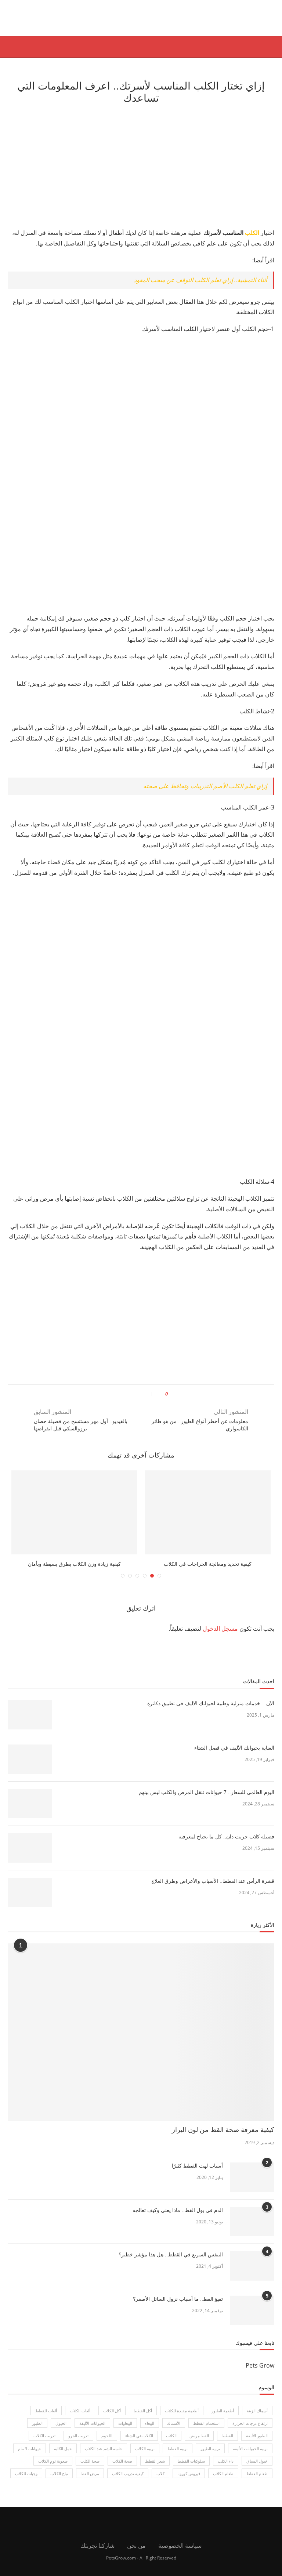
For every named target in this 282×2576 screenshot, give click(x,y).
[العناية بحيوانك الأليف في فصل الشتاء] (30, 1766)
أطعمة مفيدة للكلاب (182, 2418)
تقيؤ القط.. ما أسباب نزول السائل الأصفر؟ (178, 2306)
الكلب (252, 233)
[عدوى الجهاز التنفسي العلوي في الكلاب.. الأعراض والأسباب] (74, 1512)
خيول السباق (257, 2468)
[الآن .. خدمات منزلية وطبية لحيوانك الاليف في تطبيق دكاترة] (30, 1722)
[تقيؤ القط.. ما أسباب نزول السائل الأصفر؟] (252, 2317)
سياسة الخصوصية (180, 2553)
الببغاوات (125, 2431)
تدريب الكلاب (44, 2443)
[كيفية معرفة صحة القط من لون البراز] (141, 2039)
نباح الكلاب (59, 2481)
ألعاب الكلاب (80, 2418)
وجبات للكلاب (26, 2481)
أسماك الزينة (257, 2418)
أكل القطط (143, 2418)
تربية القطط (178, 2455)
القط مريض (199, 2443)
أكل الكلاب (112, 2418)
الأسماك (174, 2431)
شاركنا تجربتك (97, 2553)
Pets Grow (260, 2372)
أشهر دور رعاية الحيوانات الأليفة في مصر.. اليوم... (208, 1564)
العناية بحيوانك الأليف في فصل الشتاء (234, 1755)
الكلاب (171, 2443)
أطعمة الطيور (223, 2418)
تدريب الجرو (78, 2443)
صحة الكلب (90, 2468)
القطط (227, 2443)
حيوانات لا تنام (30, 2455)
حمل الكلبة (63, 2455)
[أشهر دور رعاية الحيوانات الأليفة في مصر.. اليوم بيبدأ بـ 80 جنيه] (208, 1512)
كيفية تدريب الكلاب (128, 2481)
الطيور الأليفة (257, 2443)
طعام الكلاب (223, 2481)
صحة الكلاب (122, 2468)
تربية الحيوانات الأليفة (250, 2455)
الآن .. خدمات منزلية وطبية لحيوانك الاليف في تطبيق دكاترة (211, 1710)
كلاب (160, 2481)
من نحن (136, 2553)
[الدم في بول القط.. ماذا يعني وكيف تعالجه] (252, 2228)
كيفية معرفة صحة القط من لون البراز (223, 2137)
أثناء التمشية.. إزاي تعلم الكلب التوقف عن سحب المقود (200, 280)
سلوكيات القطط (191, 2468)
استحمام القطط (206, 2431)
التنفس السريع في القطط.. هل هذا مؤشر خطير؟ (171, 2262)
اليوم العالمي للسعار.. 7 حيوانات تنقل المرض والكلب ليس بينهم (207, 1799)
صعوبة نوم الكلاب (53, 2468)
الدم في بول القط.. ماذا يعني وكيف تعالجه (178, 2217)
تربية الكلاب (145, 2455)
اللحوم (107, 2443)
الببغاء (150, 2431)
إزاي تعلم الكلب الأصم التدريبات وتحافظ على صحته (205, 786)
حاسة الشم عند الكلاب (104, 2455)
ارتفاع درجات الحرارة (250, 2431)
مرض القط (90, 2481)
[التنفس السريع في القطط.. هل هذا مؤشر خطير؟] (252, 2273)
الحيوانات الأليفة (92, 2431)
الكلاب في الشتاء (139, 2443)
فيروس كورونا (189, 2481)
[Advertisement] (141, 165)
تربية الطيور (210, 2455)
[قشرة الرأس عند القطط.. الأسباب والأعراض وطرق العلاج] (30, 1899)
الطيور (37, 2431)
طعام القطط (257, 2481)
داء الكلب (226, 2468)
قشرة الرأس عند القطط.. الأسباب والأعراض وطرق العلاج (213, 1888)
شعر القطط (155, 2468)
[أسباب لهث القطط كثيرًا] (252, 2184)
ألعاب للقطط (46, 2418)
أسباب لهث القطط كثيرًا (197, 2173)
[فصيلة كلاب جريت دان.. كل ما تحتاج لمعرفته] (30, 1855)
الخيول (61, 2431)
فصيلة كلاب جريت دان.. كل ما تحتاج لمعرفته (226, 1844)
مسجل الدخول (220, 1636)
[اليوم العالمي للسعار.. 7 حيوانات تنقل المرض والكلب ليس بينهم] (30, 1811)
